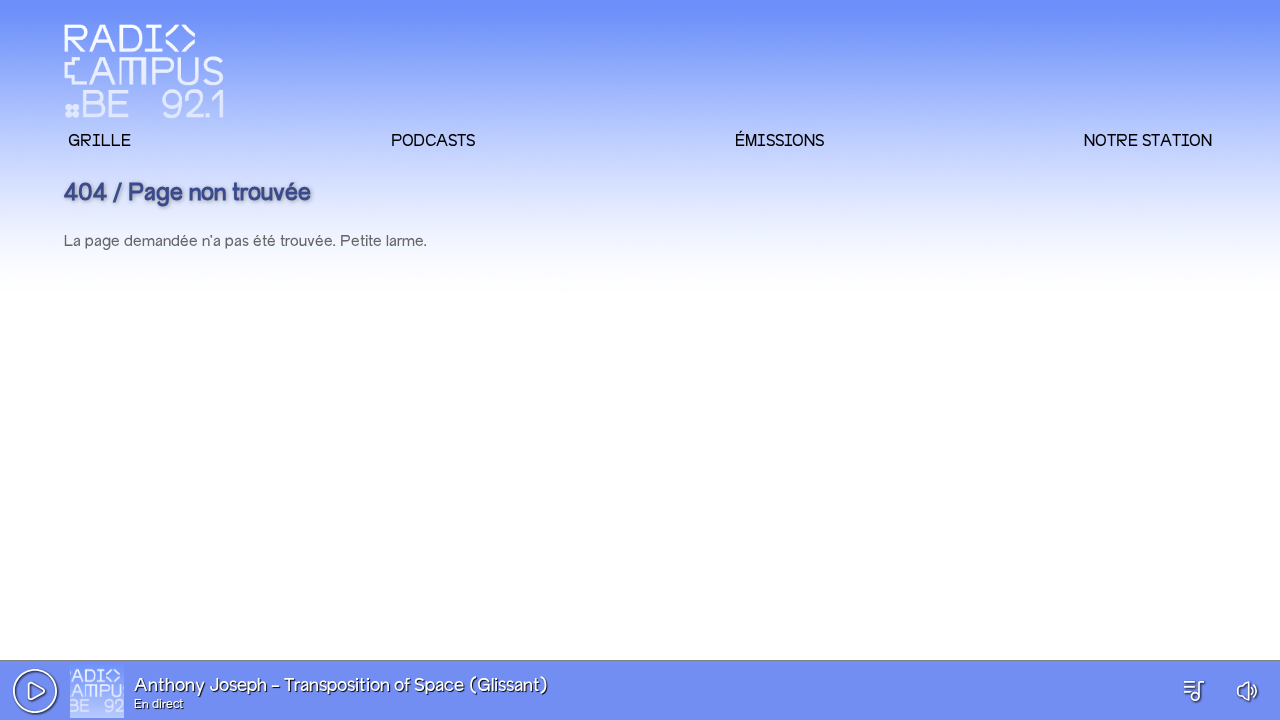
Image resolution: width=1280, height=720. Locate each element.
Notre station (1148, 140)
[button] (35, 691)
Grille (99, 140)
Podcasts (433, 140)
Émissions (779, 140)
